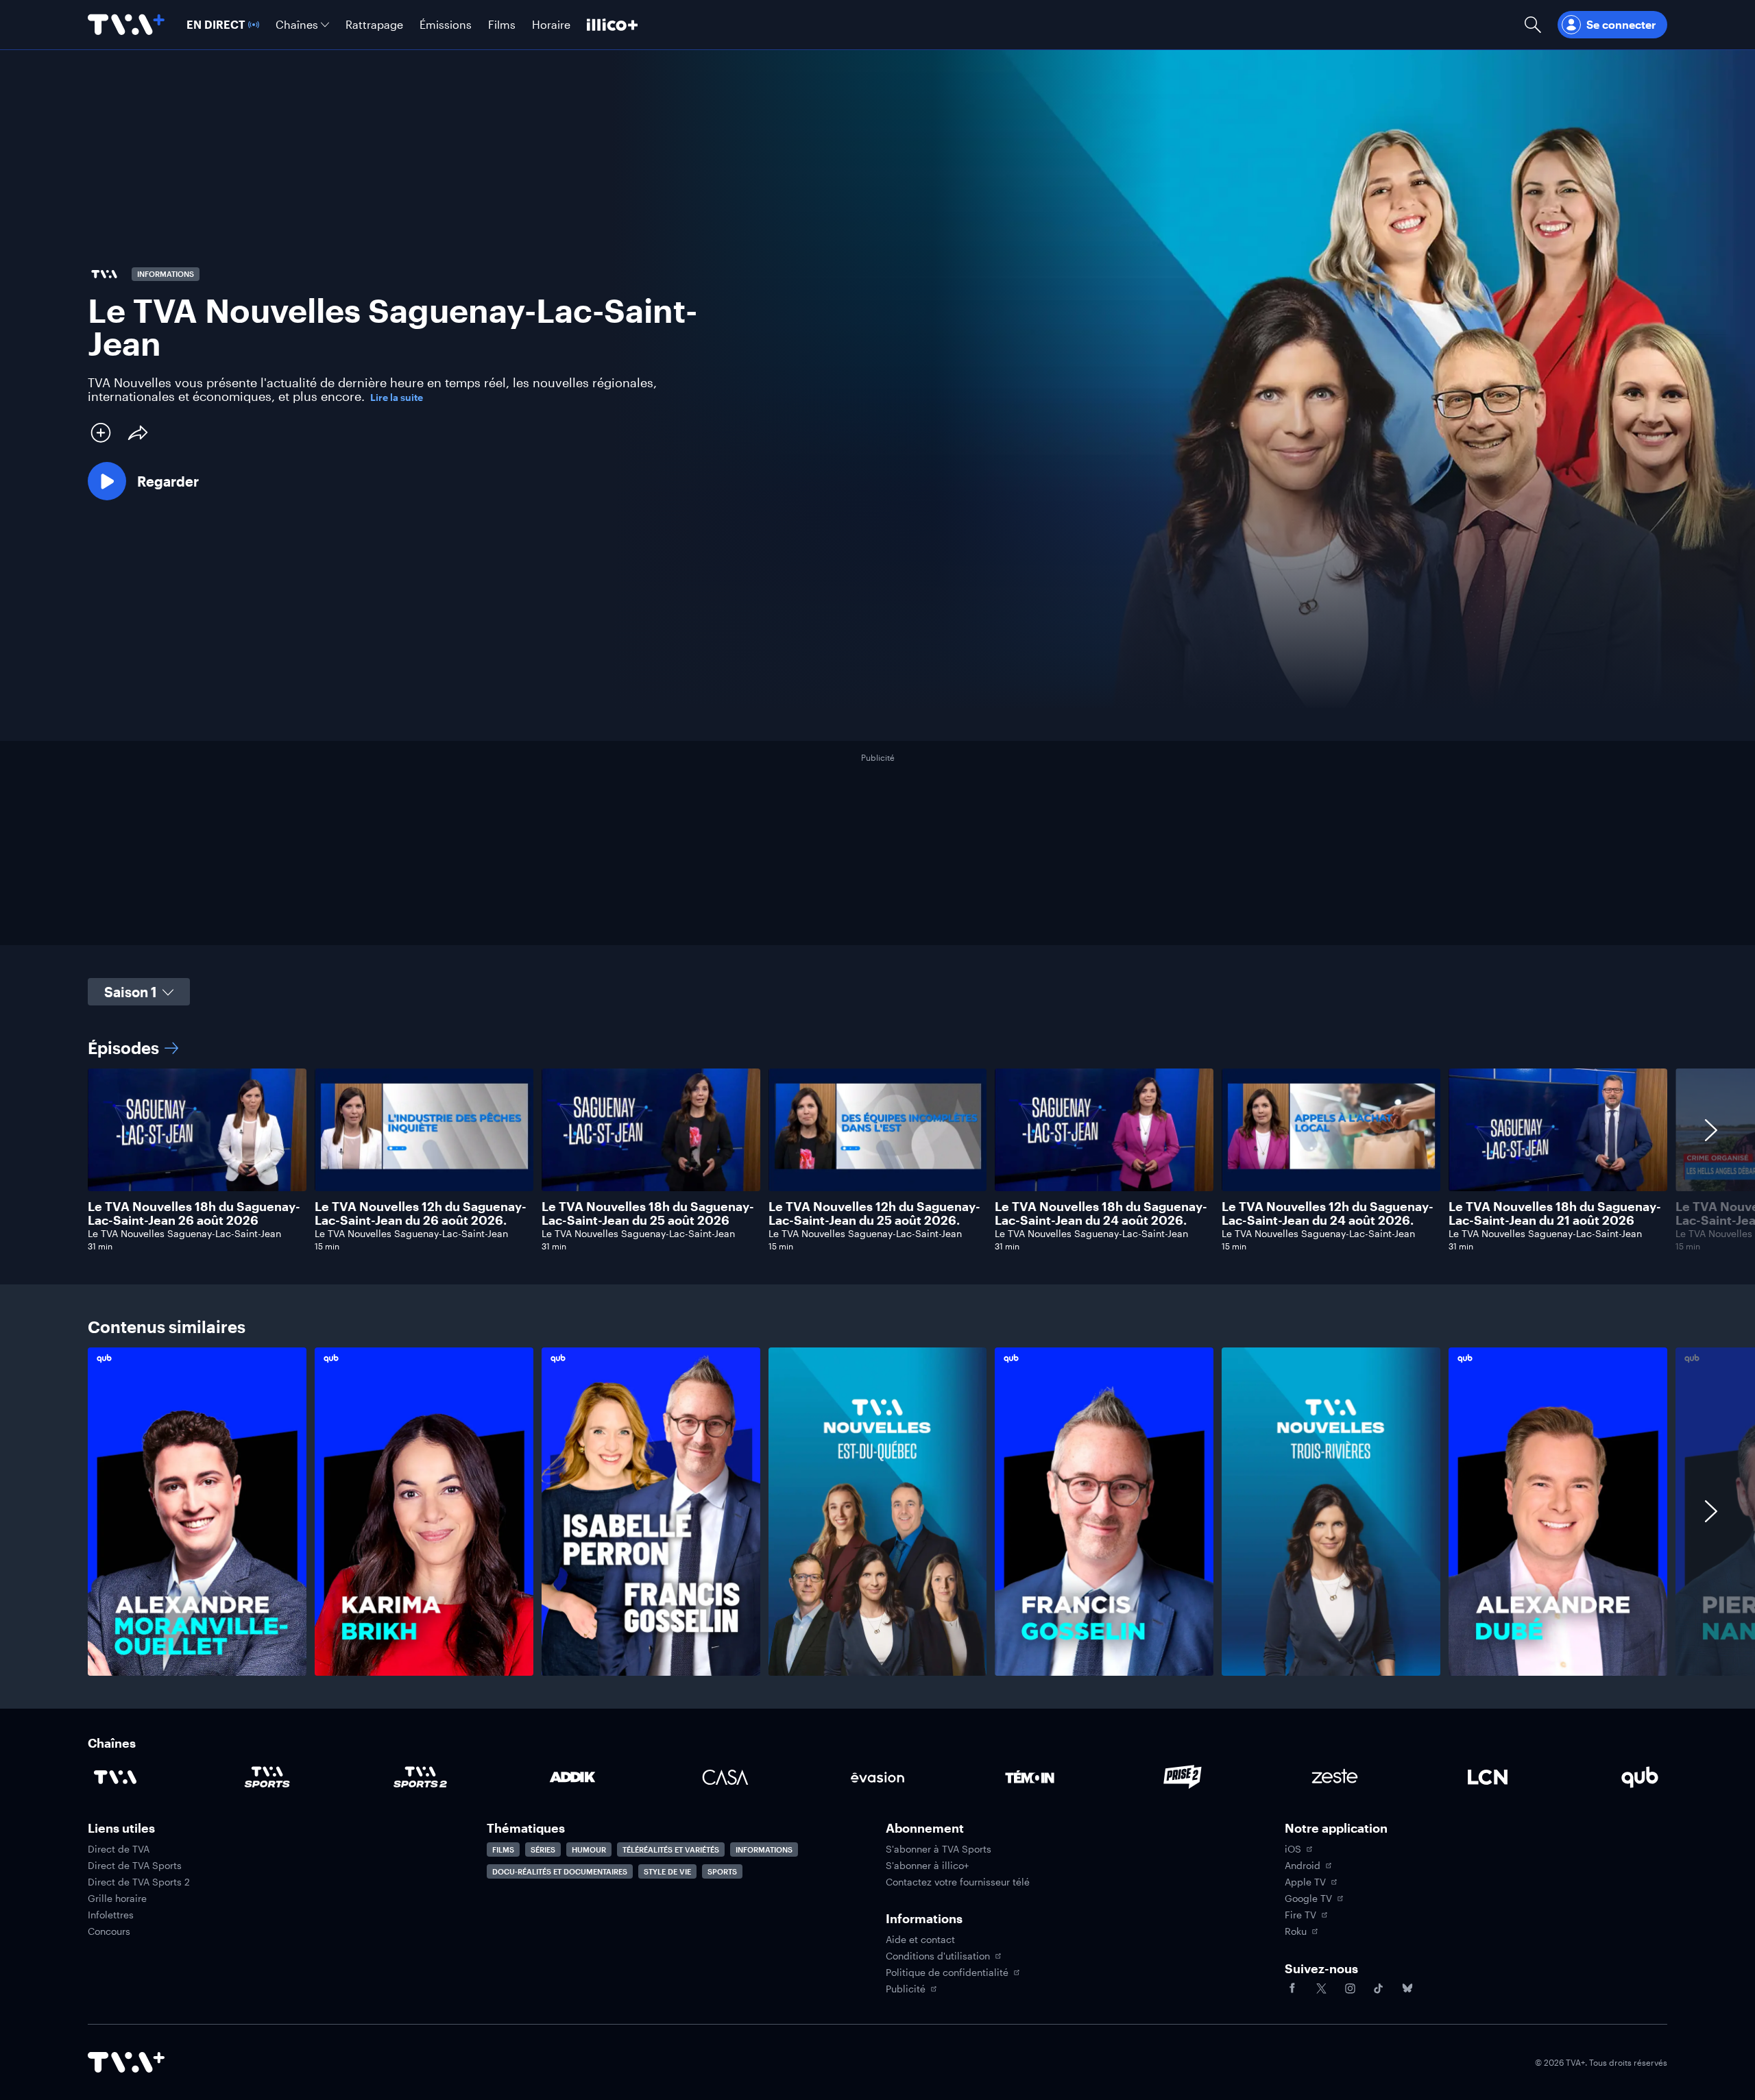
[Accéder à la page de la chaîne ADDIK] (572, 1777)
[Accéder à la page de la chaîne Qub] (1640, 1777)
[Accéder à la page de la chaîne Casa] (725, 1777)
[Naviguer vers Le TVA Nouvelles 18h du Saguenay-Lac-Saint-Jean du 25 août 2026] (651, 1160)
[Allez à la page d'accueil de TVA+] (126, 25)
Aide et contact (920, 1940)
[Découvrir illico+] (612, 25)
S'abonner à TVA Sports (939, 1849)
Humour (589, 1849)
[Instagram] (1350, 1988)
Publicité (906, 1989)
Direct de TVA (119, 1849)
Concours (109, 1931)
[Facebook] (1292, 1988)
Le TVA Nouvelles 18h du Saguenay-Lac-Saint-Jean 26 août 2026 (194, 1213)
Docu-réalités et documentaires (560, 1871)
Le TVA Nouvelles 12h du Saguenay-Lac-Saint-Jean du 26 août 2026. (421, 1213)
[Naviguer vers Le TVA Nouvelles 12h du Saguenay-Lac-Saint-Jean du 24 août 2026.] (1331, 1160)
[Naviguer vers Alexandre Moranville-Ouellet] (197, 1511)
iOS (1293, 1849)
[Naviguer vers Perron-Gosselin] (651, 1511)
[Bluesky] (1407, 1988)
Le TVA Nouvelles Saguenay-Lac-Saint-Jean (184, 1233)
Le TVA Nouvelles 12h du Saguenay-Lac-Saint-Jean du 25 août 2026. (874, 1213)
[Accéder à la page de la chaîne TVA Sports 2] (420, 1777)
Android (1303, 1866)
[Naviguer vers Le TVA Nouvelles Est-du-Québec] (878, 1511)
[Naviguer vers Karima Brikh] (424, 1511)
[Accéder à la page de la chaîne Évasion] (877, 1777)
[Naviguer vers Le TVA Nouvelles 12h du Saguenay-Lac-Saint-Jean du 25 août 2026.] (878, 1160)
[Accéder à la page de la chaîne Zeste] (1335, 1777)
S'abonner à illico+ (927, 1866)
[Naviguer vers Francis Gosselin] (1104, 1511)
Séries (543, 1849)
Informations (764, 1849)
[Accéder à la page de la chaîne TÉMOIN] (1030, 1777)
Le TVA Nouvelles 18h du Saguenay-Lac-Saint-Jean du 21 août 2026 (1555, 1213)
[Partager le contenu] (138, 432)
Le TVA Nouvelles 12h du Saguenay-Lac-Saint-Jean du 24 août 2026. (1328, 1213)
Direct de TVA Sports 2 (139, 1882)
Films (503, 1849)
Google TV (1308, 1898)
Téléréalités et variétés (671, 1849)
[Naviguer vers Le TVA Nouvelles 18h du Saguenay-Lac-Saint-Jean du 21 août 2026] (1558, 1160)
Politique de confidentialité (947, 1973)
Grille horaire (117, 1898)
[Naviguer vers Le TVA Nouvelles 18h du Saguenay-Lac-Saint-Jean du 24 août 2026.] (1104, 1160)
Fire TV (1300, 1915)
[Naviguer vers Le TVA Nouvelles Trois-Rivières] (1331, 1511)
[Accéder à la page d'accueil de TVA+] (126, 2062)
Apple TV (1305, 1882)
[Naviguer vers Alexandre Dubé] (1558, 1511)
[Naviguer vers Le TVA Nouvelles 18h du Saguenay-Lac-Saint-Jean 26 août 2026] (197, 1160)
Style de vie (667, 1871)
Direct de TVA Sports (135, 1866)
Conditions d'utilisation (938, 1956)
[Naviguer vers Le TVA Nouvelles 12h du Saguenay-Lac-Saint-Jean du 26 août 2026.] (424, 1160)
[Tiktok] (1379, 1988)
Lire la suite (397, 398)
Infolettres (111, 1915)
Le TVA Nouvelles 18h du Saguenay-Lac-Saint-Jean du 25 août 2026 (648, 1213)
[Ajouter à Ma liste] (101, 432)
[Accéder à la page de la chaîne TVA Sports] (267, 1777)
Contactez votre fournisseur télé (958, 1882)
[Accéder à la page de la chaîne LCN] (1488, 1777)
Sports (722, 1871)
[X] (1321, 1988)
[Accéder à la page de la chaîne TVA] (115, 1777)
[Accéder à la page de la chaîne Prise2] (1183, 1777)
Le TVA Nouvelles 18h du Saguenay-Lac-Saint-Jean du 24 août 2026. (1101, 1213)
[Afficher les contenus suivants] (1711, 1160)
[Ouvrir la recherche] (1533, 25)
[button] (143, 481)
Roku (1296, 1931)
